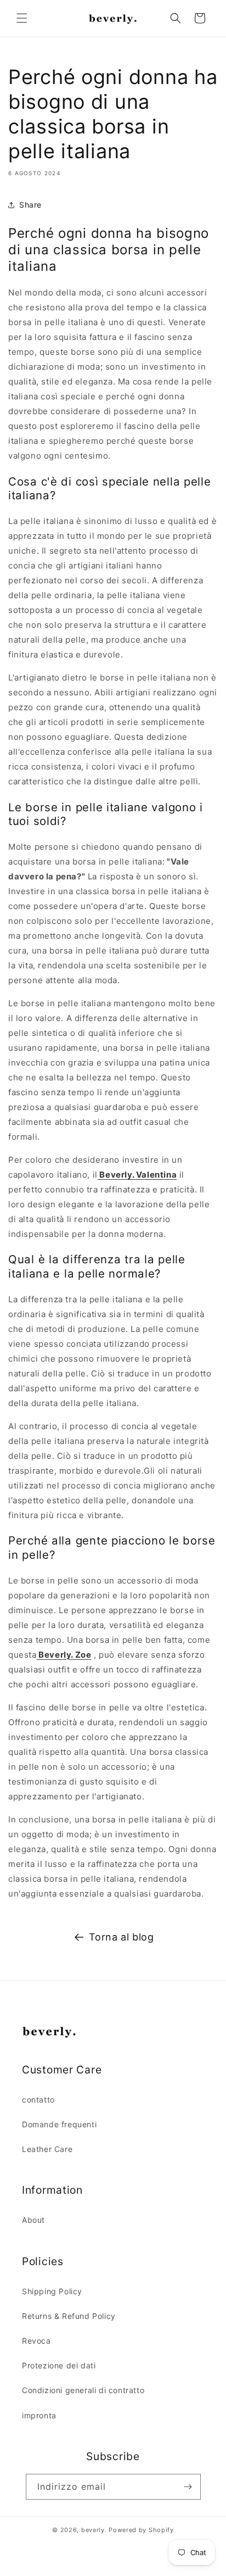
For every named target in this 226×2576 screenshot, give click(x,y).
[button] (22, 18)
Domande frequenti (59, 2124)
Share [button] (30, 205)
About (33, 2220)
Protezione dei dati (59, 2365)
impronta (39, 2415)
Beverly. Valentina (137, 1175)
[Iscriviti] (188, 2487)
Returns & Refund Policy (69, 2316)
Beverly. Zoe (64, 1655)
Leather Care (47, 2149)
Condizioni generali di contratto (83, 2390)
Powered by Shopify (141, 2530)
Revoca (36, 2341)
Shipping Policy (52, 2291)
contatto (38, 2100)
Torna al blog (122, 1937)
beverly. (94, 2530)
